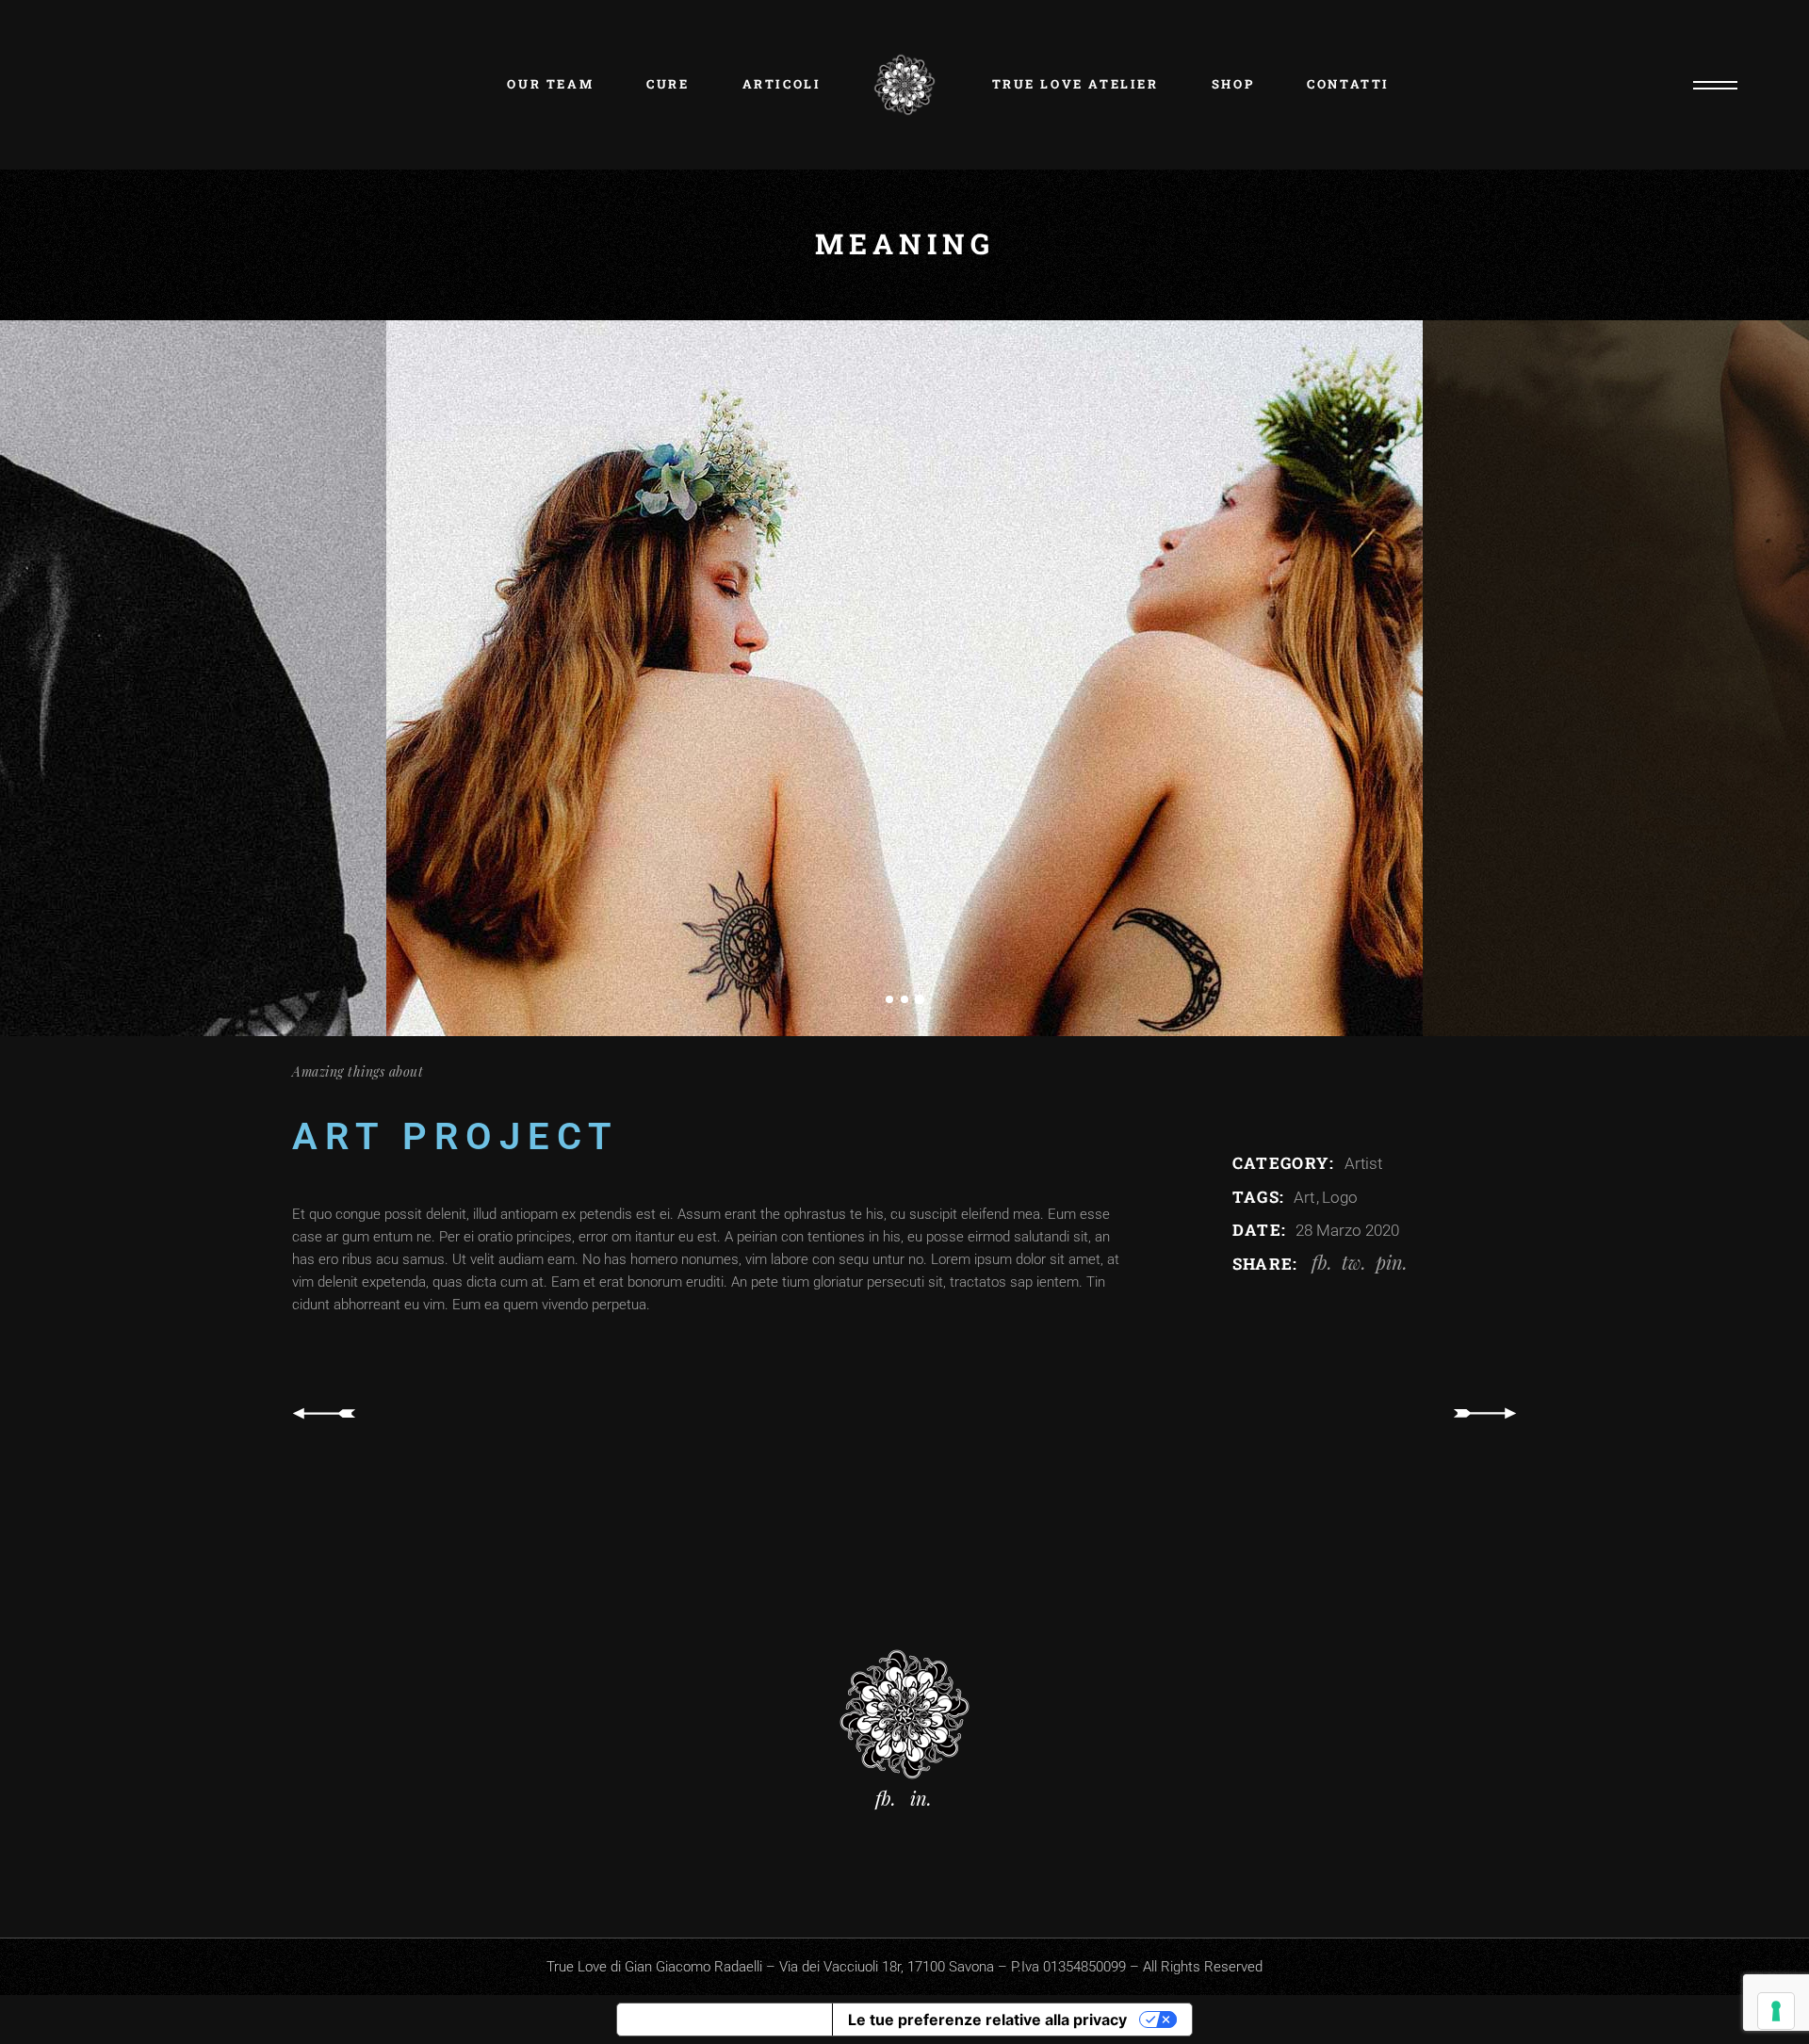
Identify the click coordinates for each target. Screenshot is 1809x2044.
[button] (889, 996)
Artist (1363, 1163)
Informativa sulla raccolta (725, 2020)
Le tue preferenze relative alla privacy (987, 2020)
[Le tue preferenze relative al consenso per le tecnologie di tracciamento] (1776, 2011)
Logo (1340, 1197)
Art (1306, 1197)
